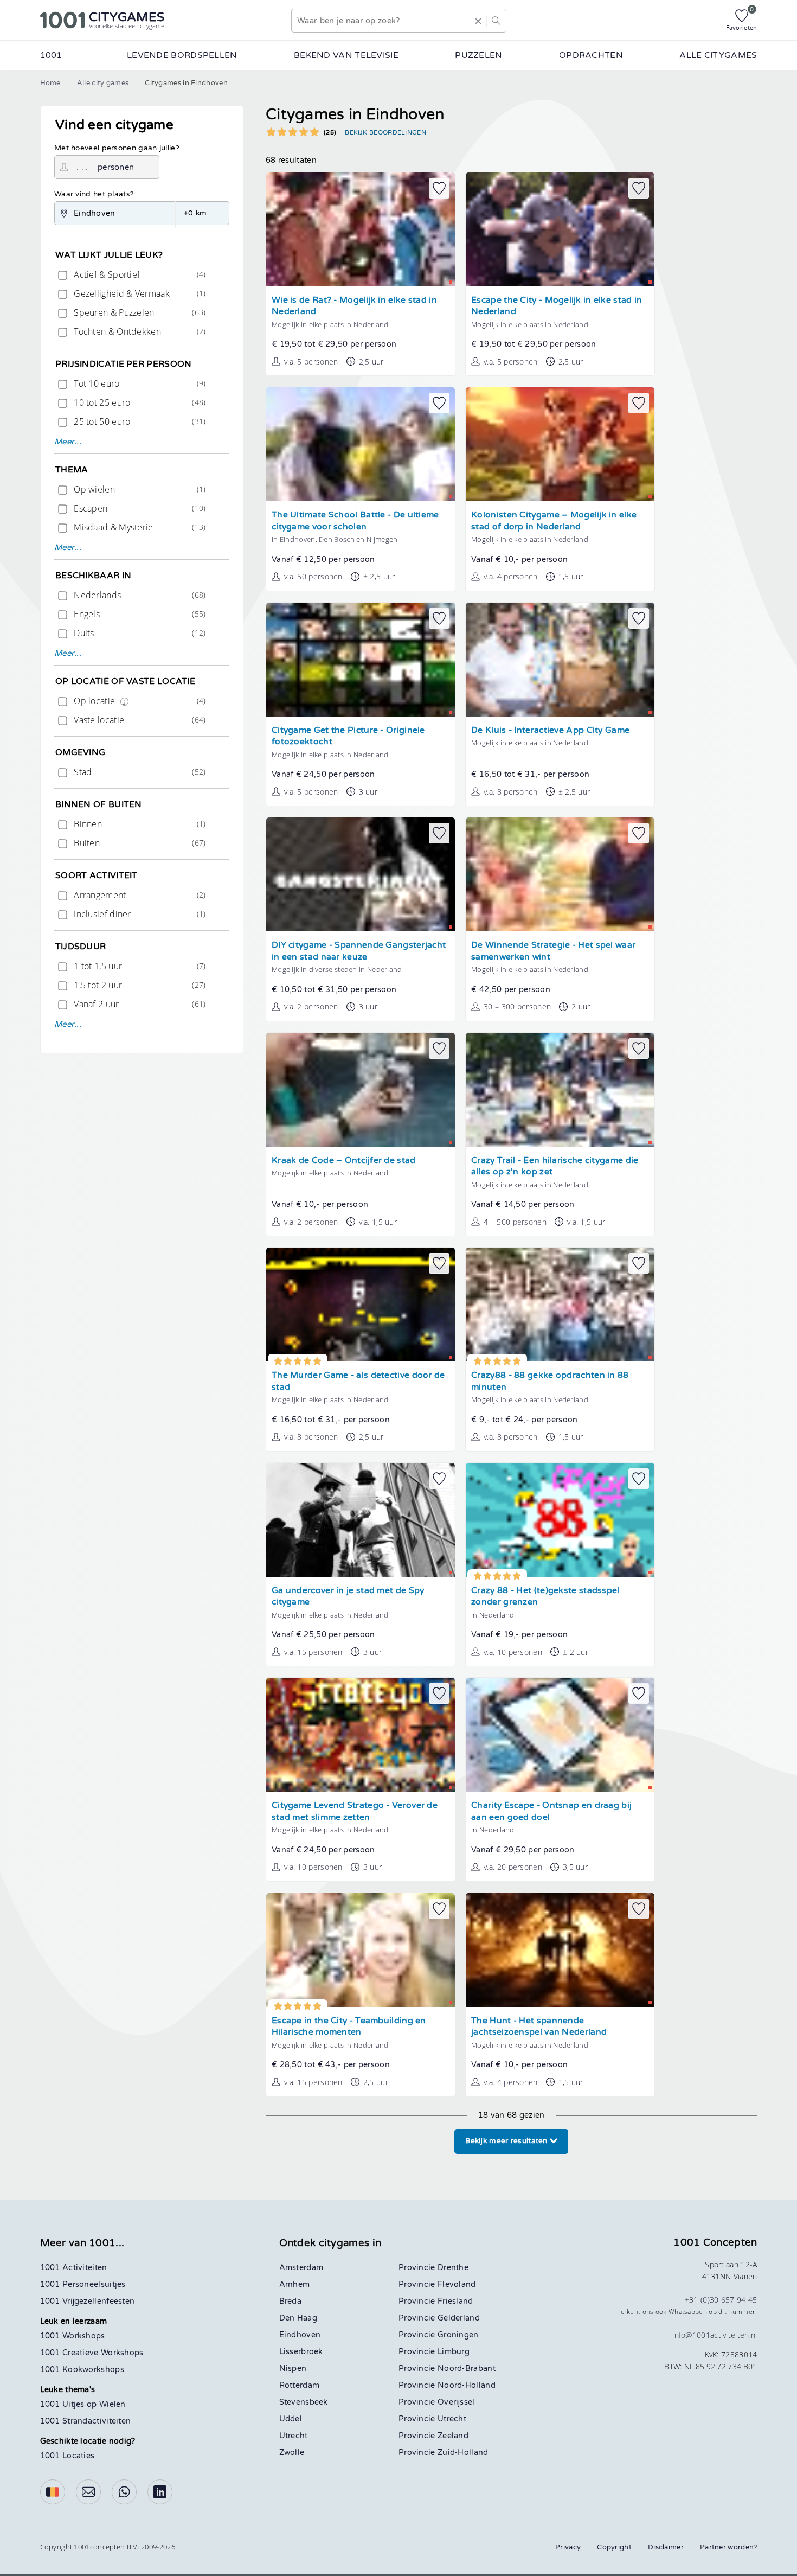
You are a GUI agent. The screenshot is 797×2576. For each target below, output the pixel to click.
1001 (51, 55)
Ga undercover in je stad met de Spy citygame (348, 1597)
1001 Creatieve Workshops (92, 2353)
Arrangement (139, 895)
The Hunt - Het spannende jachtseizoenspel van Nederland (539, 2027)
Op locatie (139, 701)
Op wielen (139, 489)
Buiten (139, 843)
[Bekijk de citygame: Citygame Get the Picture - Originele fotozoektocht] (361, 660)
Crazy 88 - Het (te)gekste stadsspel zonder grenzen (545, 1597)
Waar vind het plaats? (94, 194)
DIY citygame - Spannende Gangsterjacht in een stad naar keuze (359, 951)
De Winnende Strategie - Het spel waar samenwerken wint (553, 951)
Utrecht (294, 2436)
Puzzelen (478, 55)
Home (50, 83)
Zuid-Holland (463, 2453)
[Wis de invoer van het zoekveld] (478, 21)
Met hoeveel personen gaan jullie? (117, 148)
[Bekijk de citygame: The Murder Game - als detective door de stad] (361, 1305)
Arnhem (295, 2284)
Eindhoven (300, 2335)
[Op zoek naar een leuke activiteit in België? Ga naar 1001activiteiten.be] (53, 2492)
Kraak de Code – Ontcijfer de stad (344, 1161)
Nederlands (139, 595)
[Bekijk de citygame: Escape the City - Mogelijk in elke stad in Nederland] (560, 229)
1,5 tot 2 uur (139, 985)
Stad (139, 772)
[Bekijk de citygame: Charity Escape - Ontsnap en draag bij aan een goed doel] (560, 1735)
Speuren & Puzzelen (139, 312)
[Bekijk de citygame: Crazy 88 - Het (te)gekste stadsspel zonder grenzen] (560, 1520)
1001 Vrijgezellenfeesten (88, 2301)
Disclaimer (666, 2547)
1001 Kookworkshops (82, 2370)
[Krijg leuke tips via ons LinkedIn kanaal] (160, 2492)
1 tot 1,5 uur (139, 966)
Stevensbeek (304, 2402)
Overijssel (456, 2402)
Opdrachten (591, 55)
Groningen (458, 2335)
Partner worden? (729, 2547)
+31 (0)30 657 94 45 (721, 2300)
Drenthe (453, 2268)
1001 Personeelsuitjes (83, 2284)
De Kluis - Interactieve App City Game (550, 730)
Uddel (291, 2419)
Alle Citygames (718, 55)
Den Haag (298, 2318)
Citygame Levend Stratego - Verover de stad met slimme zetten (355, 1811)
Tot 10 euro (139, 383)
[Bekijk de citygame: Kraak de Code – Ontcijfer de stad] (361, 1090)
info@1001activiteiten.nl (715, 2335)
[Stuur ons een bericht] (88, 2492)
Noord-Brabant (467, 2369)
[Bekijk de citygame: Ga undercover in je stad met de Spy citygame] (361, 1520)
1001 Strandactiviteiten (86, 2421)
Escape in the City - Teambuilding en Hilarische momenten (349, 2027)
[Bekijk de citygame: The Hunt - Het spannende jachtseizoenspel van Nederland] (560, 1950)
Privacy (568, 2547)
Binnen (139, 824)
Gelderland (459, 2318)
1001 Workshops (73, 2336)
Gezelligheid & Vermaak (139, 293)
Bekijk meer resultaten (507, 2141)
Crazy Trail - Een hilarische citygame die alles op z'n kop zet (555, 1166)
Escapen (139, 508)
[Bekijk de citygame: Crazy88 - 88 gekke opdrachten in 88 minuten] (560, 1305)
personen (116, 167)
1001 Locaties (68, 2456)
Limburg (454, 2352)
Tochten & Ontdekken (139, 331)
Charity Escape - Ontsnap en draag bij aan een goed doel (551, 1811)
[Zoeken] (496, 21)
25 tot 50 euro (139, 421)
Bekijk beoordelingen (385, 132)
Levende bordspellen (182, 55)
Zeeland (453, 2436)
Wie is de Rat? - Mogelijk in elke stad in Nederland (354, 306)
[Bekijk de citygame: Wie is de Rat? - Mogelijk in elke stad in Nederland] (361, 229)
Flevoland (457, 2284)
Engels (139, 614)
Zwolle (292, 2453)
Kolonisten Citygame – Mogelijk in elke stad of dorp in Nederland (554, 521)
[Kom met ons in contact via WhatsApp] (124, 2492)
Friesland (455, 2301)
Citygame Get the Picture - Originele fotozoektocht (348, 736)
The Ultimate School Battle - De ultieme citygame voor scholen (355, 521)
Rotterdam (300, 2385)
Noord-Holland (467, 2385)
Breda (291, 2301)
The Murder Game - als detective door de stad (358, 1381)
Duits (139, 633)
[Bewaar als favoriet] (439, 188)
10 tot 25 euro (139, 402)
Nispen (293, 2369)
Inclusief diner (139, 914)
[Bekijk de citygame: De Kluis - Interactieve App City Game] (560, 660)
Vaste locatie (139, 720)
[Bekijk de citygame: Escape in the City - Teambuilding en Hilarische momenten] (361, 1950)
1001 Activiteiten (74, 2268)
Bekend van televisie (346, 55)
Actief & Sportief (139, 274)
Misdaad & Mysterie (139, 527)
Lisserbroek (301, 2352)
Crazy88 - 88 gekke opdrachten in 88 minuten (550, 1381)
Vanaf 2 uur (139, 1004)
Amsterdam (301, 2268)
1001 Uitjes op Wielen (83, 2404)
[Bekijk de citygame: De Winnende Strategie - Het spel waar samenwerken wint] (560, 874)
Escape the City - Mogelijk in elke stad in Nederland (557, 306)
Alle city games (103, 83)
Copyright (614, 2547)
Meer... (68, 442)
